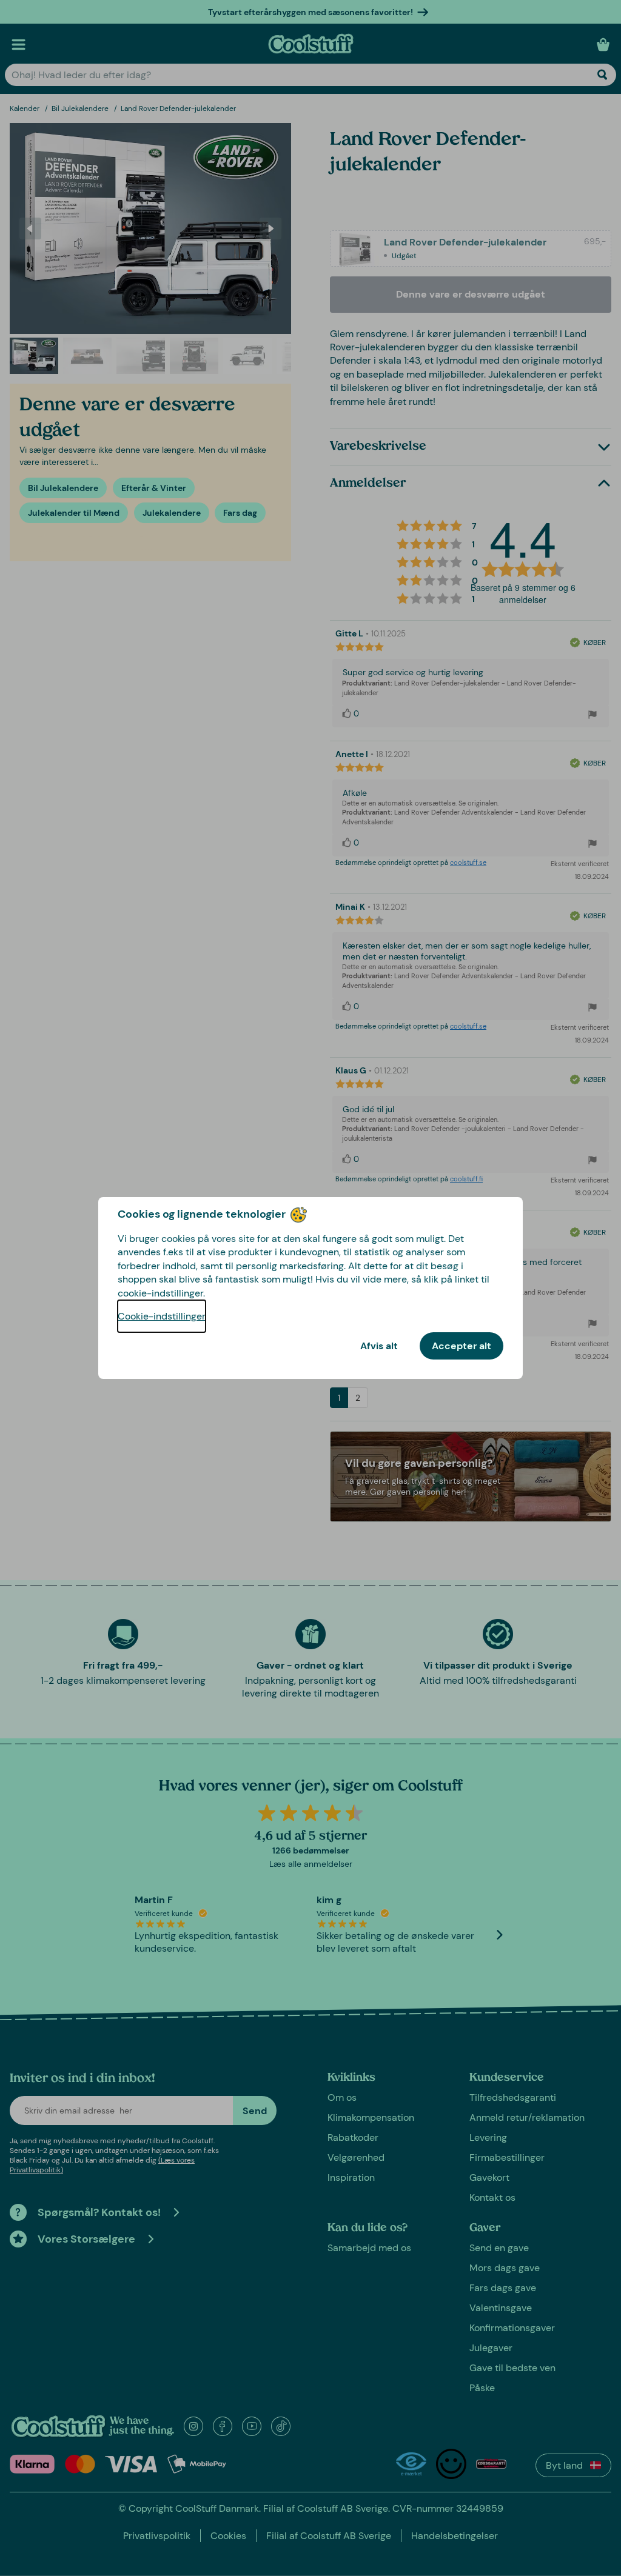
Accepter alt (462, 1346)
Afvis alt (379, 1346)
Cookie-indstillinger (162, 1316)
